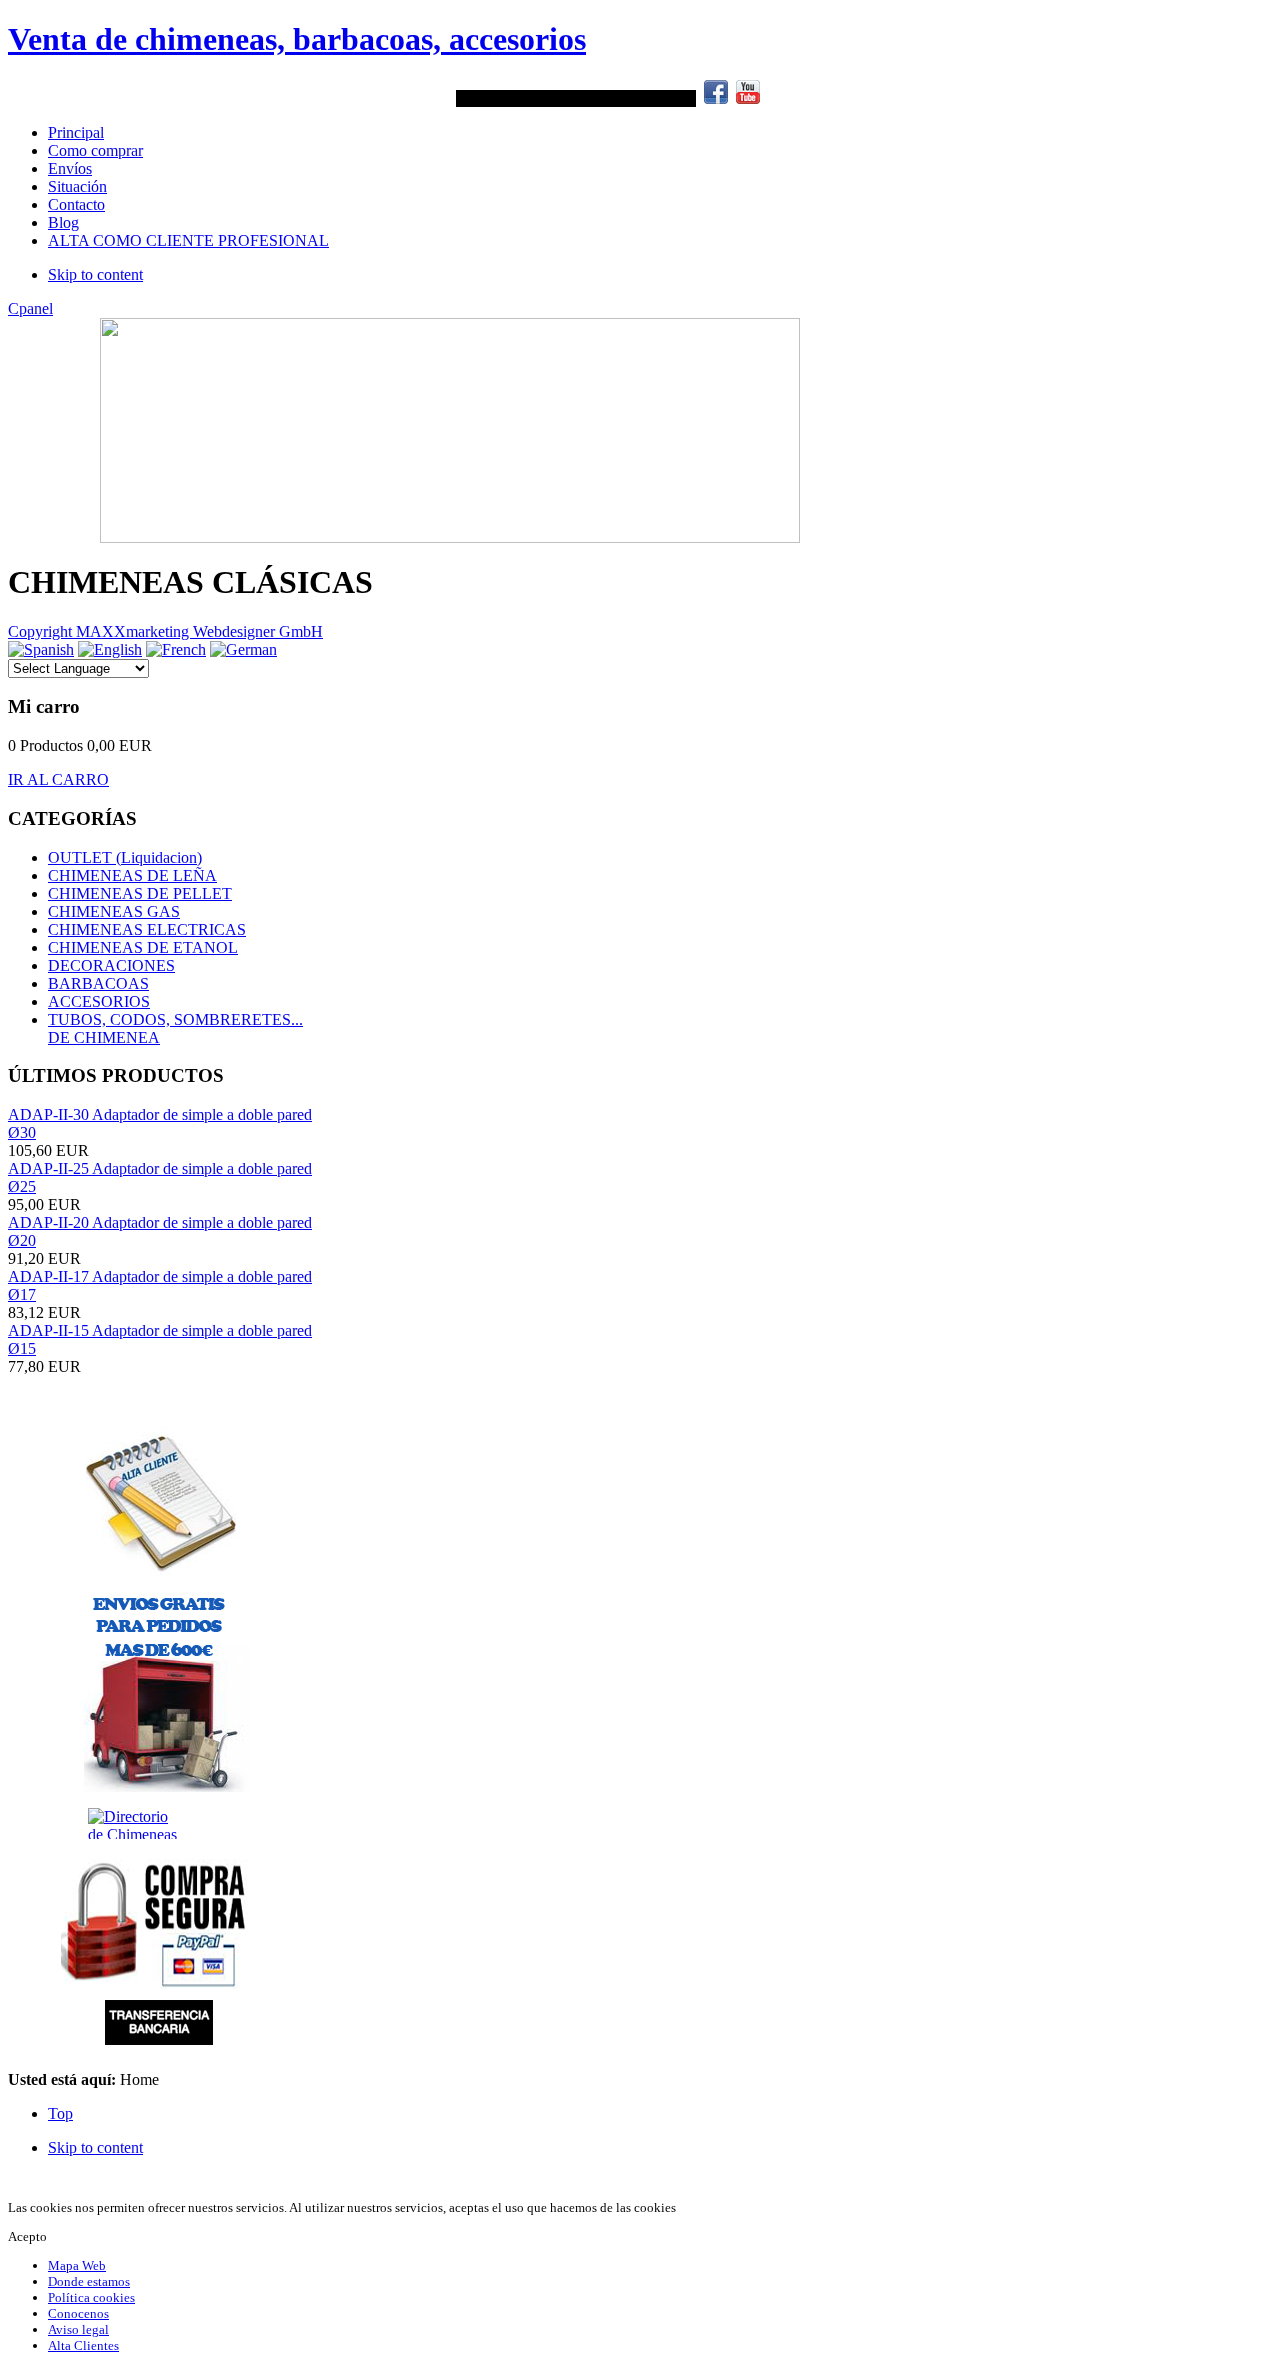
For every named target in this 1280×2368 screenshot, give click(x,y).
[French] (176, 649)
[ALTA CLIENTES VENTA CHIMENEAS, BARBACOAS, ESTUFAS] (161, 1501)
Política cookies (91, 2297)
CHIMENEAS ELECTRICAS (147, 929)
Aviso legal (78, 2329)
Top (60, 2113)
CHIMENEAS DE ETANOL (143, 947)
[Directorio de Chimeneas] (56, 1823)
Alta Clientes (83, 2345)
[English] (110, 649)
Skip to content (95, 274)
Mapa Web (77, 2265)
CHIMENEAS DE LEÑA (132, 875)
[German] (243, 649)
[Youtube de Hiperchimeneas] (748, 98)
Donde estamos (89, 2281)
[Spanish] (41, 649)
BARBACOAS (98, 983)
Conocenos (78, 2313)
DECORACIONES (111, 965)
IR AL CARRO (58, 779)
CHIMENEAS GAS (114, 911)
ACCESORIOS (99, 1001)
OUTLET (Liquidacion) (125, 857)
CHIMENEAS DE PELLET (140, 893)
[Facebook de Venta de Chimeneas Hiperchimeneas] (716, 98)
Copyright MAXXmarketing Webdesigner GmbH (165, 631)
